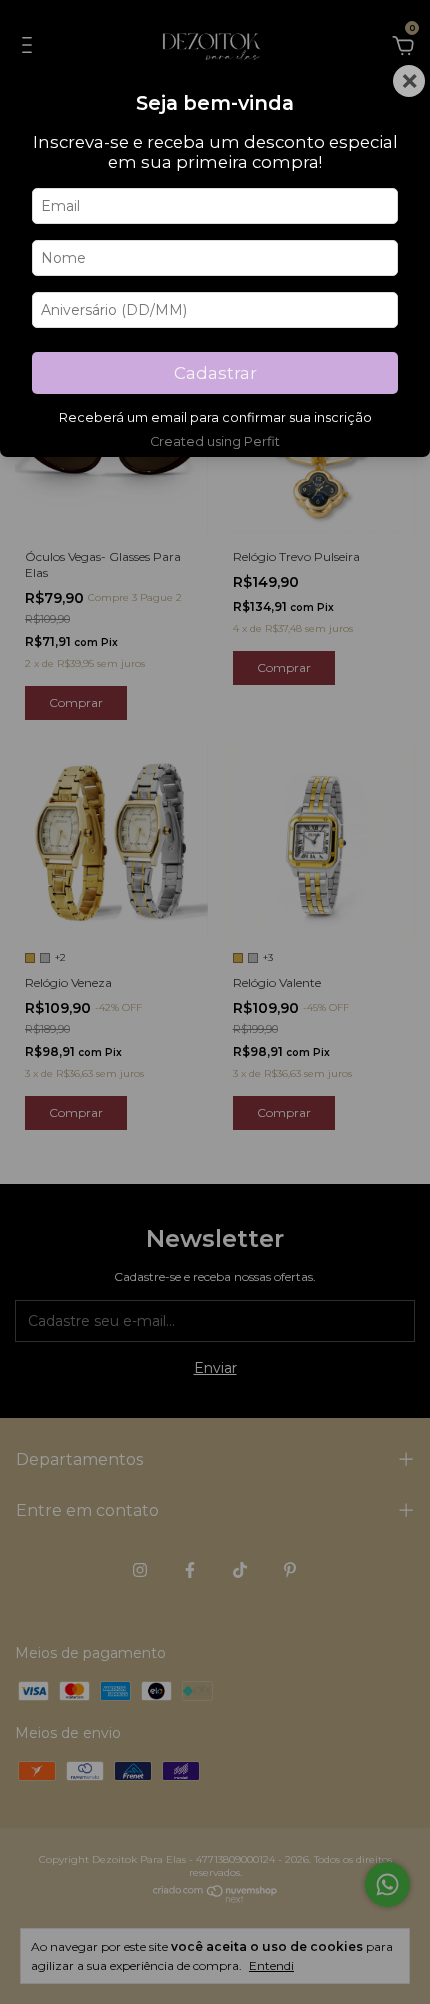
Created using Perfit (215, 441)
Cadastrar (215, 373)
